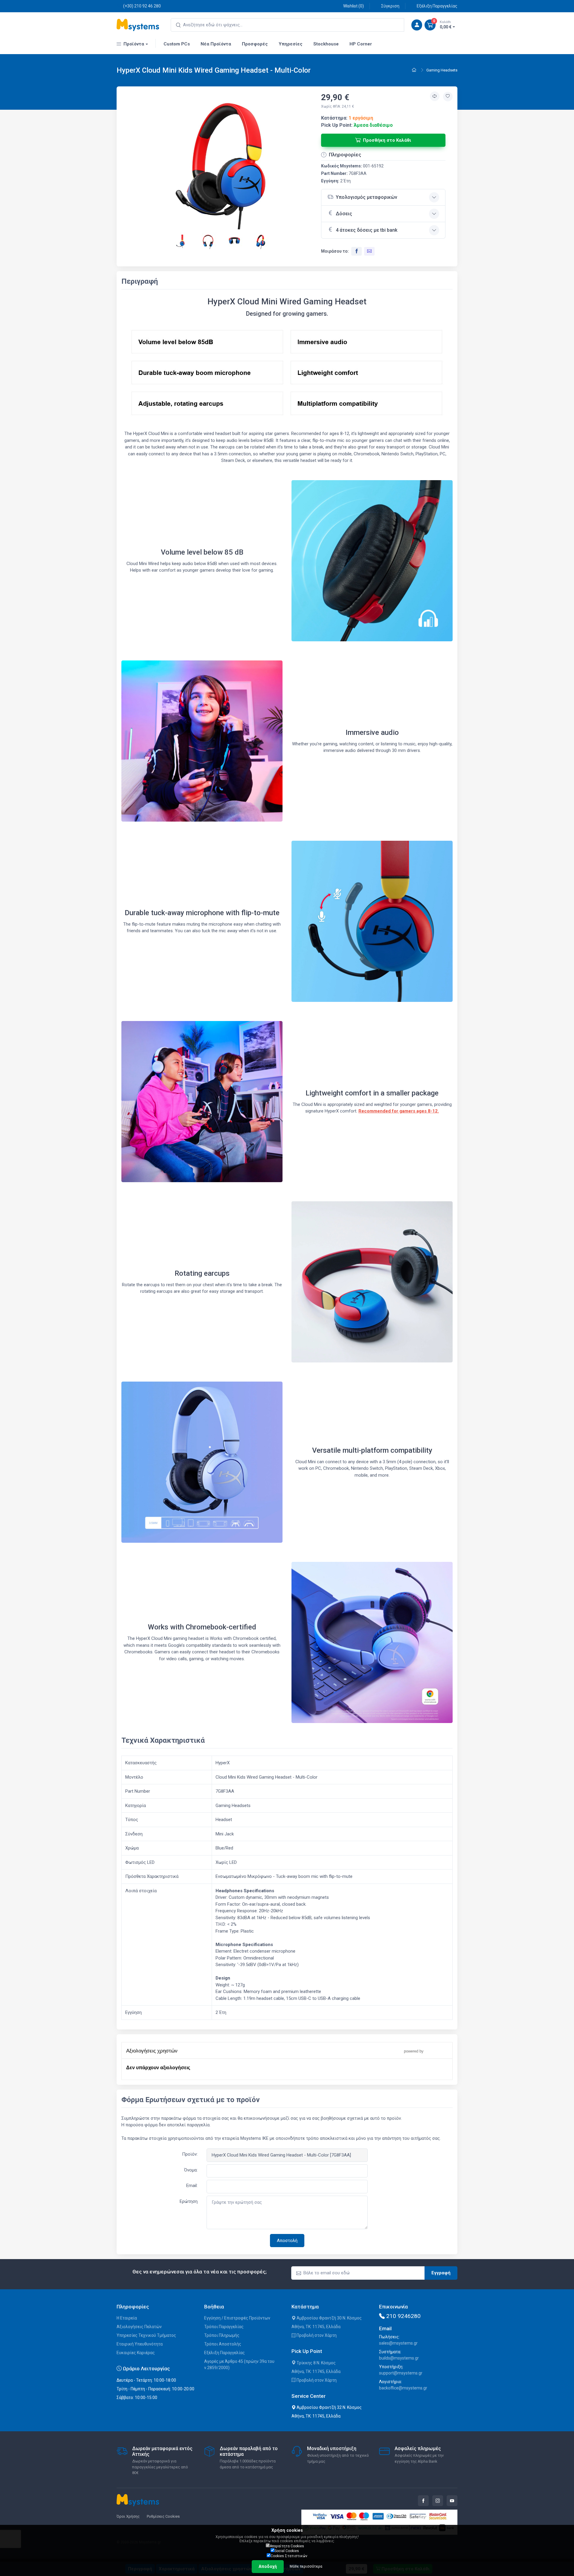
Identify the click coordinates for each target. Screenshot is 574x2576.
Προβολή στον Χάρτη (316, 2335)
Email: (192, 2186)
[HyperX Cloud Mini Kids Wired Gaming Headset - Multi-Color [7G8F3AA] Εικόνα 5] (261, 240)
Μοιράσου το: (335, 251)
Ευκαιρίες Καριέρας (136, 2353)
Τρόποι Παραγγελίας (224, 2327)
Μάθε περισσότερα (306, 2566)
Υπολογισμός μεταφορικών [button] (367, 197)
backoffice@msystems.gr (403, 2388)
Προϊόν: (190, 2154)
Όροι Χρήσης (128, 2516)
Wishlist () (354, 6)
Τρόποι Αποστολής (223, 2344)
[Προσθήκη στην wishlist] (448, 97)
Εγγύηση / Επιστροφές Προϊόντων (237, 2318)
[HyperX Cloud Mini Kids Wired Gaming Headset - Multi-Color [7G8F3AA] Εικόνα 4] (235, 240)
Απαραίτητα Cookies (287, 2546)
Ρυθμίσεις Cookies (163, 2516)
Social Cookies (287, 2551)
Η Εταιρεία (127, 2318)
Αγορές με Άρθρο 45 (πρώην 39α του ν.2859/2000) (239, 2364)
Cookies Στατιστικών (289, 2556)
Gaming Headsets (442, 70)
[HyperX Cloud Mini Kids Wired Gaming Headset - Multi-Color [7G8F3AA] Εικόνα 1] (221, 164)
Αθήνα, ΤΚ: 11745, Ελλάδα (316, 2327)
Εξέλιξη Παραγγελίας (437, 6)
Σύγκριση (390, 6)
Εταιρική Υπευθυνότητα (140, 2344)
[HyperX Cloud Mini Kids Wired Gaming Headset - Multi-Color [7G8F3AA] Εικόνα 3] (209, 240)
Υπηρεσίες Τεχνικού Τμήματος (146, 2335)
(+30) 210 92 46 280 (142, 6)
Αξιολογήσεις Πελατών (139, 2327)
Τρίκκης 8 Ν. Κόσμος (316, 2363)
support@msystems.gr (401, 2373)
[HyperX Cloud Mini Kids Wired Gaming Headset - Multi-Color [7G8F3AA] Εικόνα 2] (182, 240)
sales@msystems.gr (398, 2343)
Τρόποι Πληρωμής (222, 2335)
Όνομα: (191, 2170)
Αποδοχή (268, 2566)
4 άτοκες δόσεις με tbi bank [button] (367, 230)
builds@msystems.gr (399, 2358)
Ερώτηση (189, 2201)
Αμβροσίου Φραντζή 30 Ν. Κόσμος (329, 2318)
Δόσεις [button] (344, 214)
